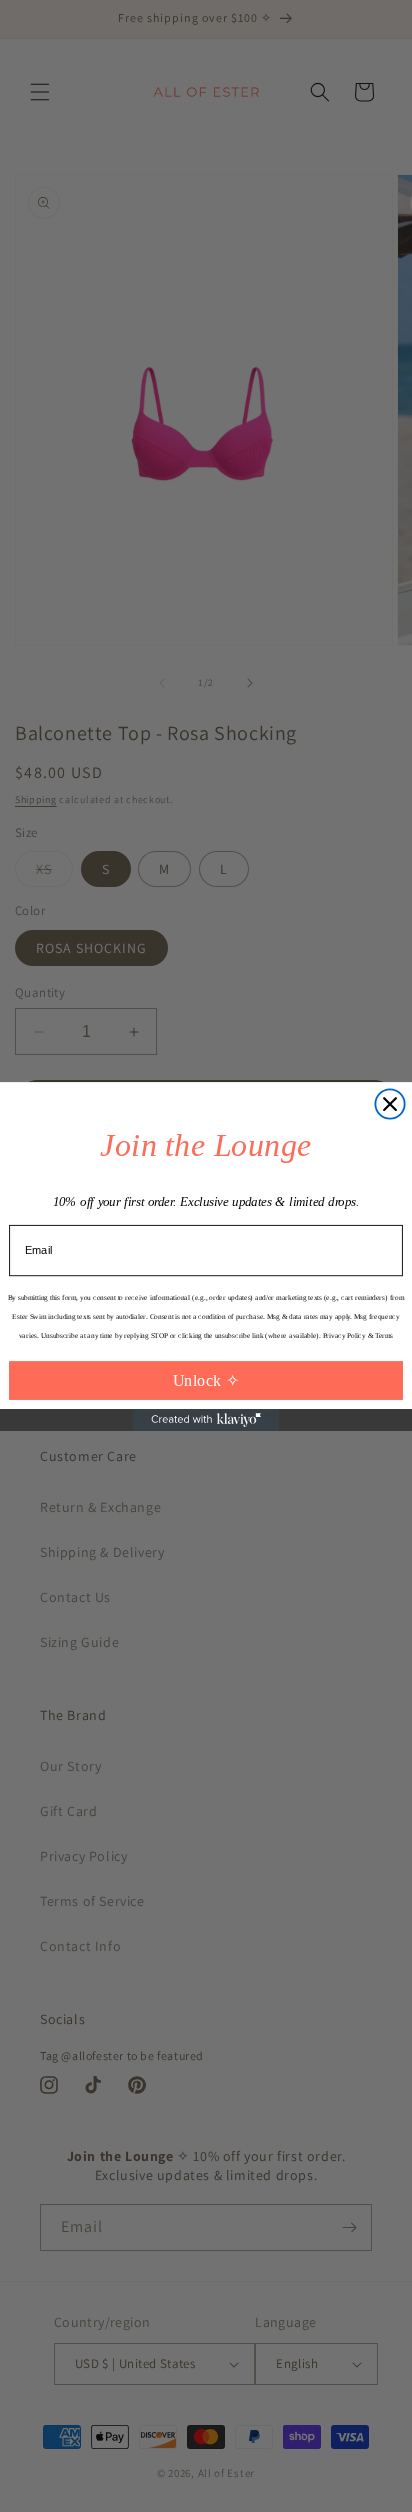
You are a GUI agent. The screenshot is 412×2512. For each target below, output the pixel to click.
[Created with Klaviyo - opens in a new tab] (206, 1419)
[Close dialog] (389, 1103)
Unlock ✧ (206, 1380)
